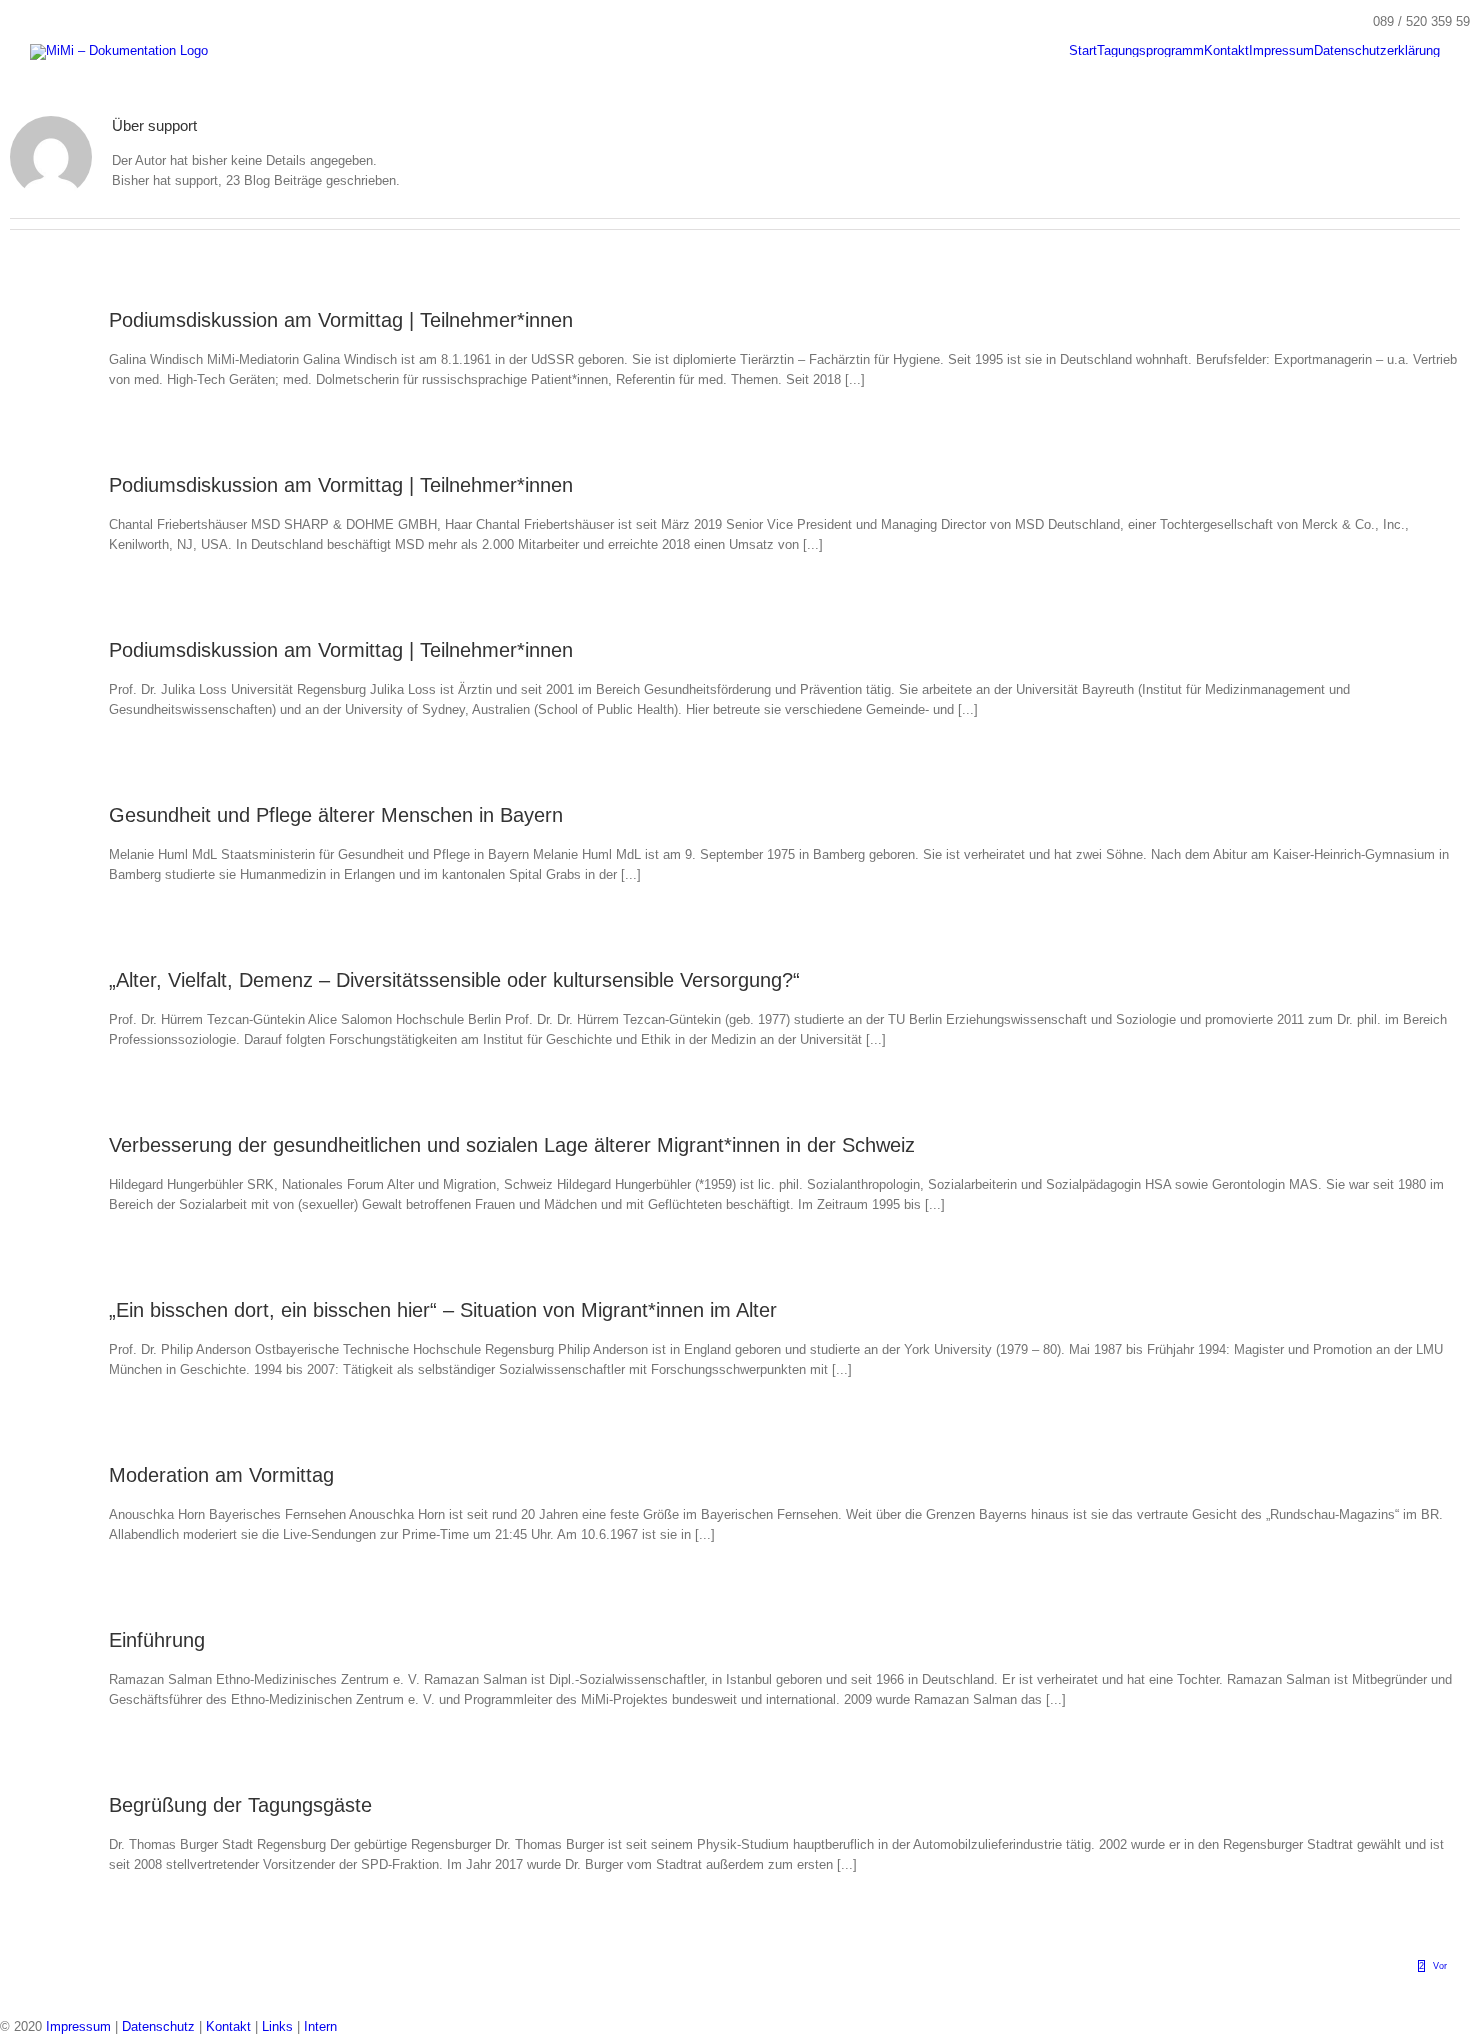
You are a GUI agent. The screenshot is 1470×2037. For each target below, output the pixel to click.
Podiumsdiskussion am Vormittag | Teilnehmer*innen (341, 320)
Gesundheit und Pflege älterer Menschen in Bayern (336, 815)
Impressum (78, 2026)
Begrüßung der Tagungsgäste (240, 1805)
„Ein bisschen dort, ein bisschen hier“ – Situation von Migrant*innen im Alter (443, 1310)
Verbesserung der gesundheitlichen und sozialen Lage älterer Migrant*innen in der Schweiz (512, 1145)
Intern (320, 2026)
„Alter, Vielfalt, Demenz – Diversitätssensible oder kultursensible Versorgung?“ (454, 980)
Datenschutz (158, 2026)
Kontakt (228, 2026)
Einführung (157, 1640)
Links (277, 2026)
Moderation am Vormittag (221, 1475)
